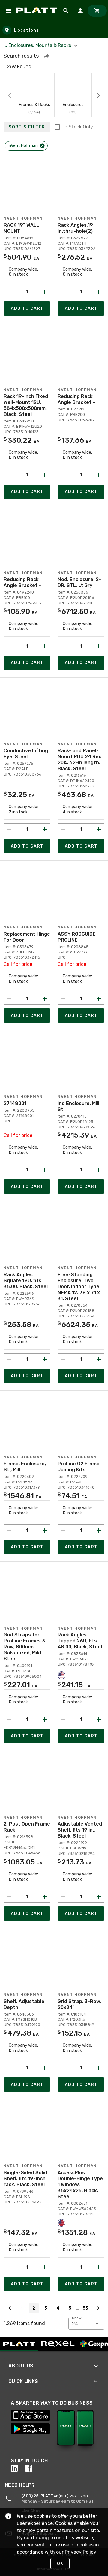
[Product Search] (66, 11)
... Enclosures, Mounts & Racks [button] (38, 45)
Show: (77, 2318)
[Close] (42, 146)
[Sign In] (80, 11)
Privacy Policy (81, 2552)
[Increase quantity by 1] (45, 292)
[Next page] (98, 2308)
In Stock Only (78, 127)
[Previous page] (10, 2308)
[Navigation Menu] (8, 11)
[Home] (37, 11)
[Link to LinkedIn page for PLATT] (18, 2468)
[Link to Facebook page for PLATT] (32, 2468)
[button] (46, 56)
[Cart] (97, 11)
